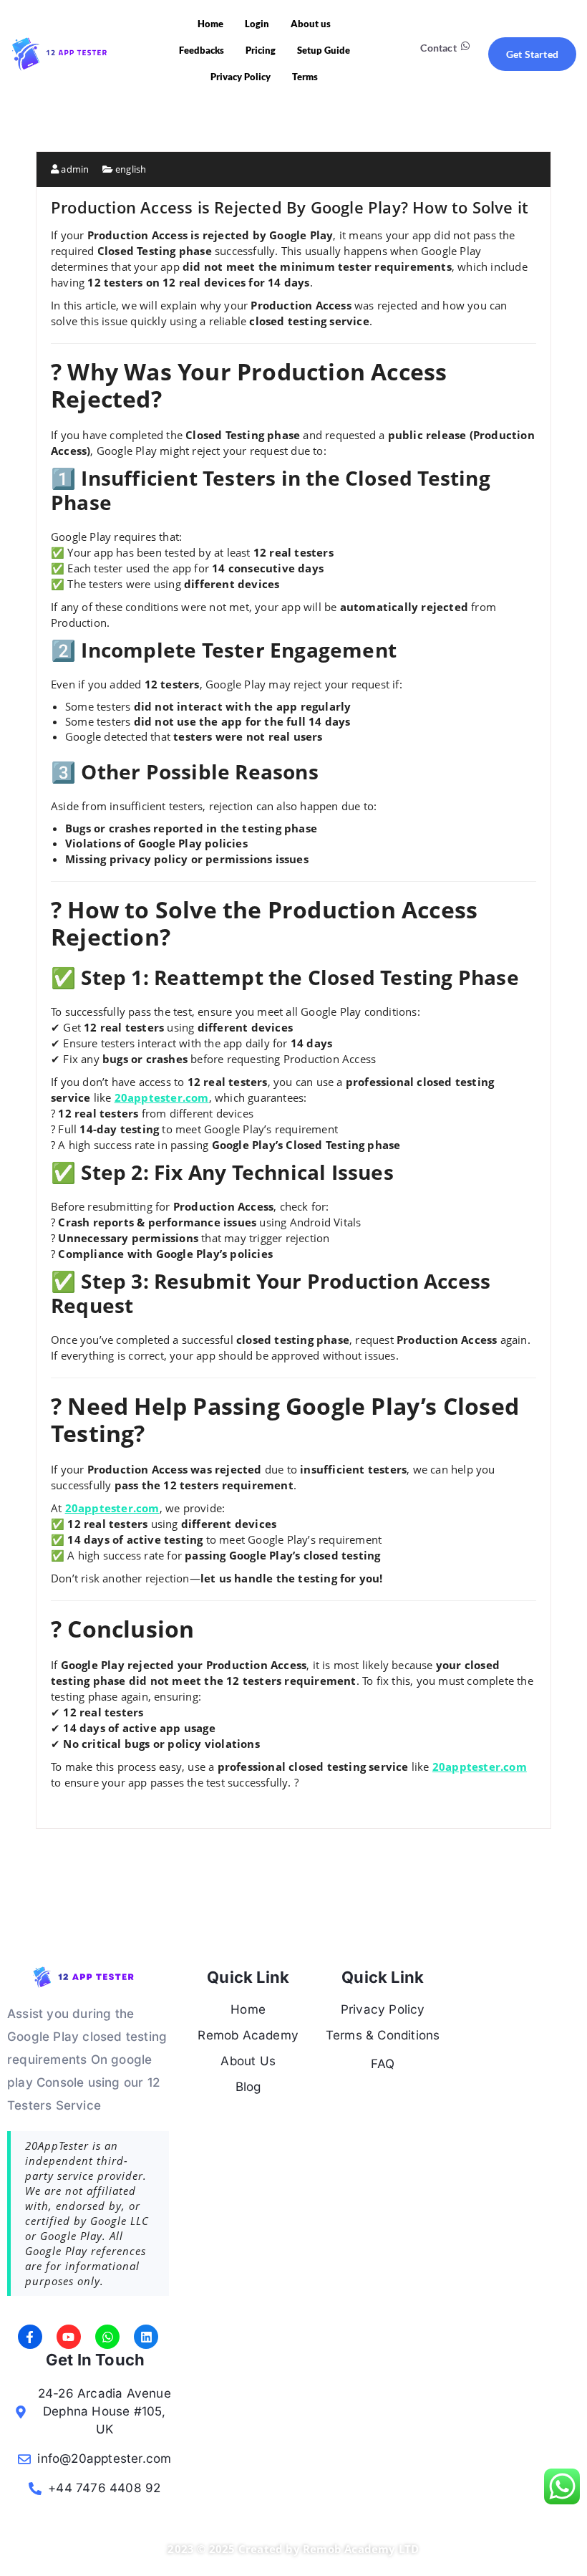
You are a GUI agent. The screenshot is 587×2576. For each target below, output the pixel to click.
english (131, 169)
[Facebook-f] (30, 2337)
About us (311, 24)
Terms (305, 77)
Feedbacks (202, 50)
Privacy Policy (241, 77)
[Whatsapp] (107, 2337)
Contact (438, 48)
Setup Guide (324, 50)
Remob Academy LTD (361, 2549)
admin (74, 169)
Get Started (532, 54)
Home (210, 24)
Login (257, 24)
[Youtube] (69, 2337)
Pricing (261, 50)
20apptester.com (162, 1097)
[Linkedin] (146, 2337)
